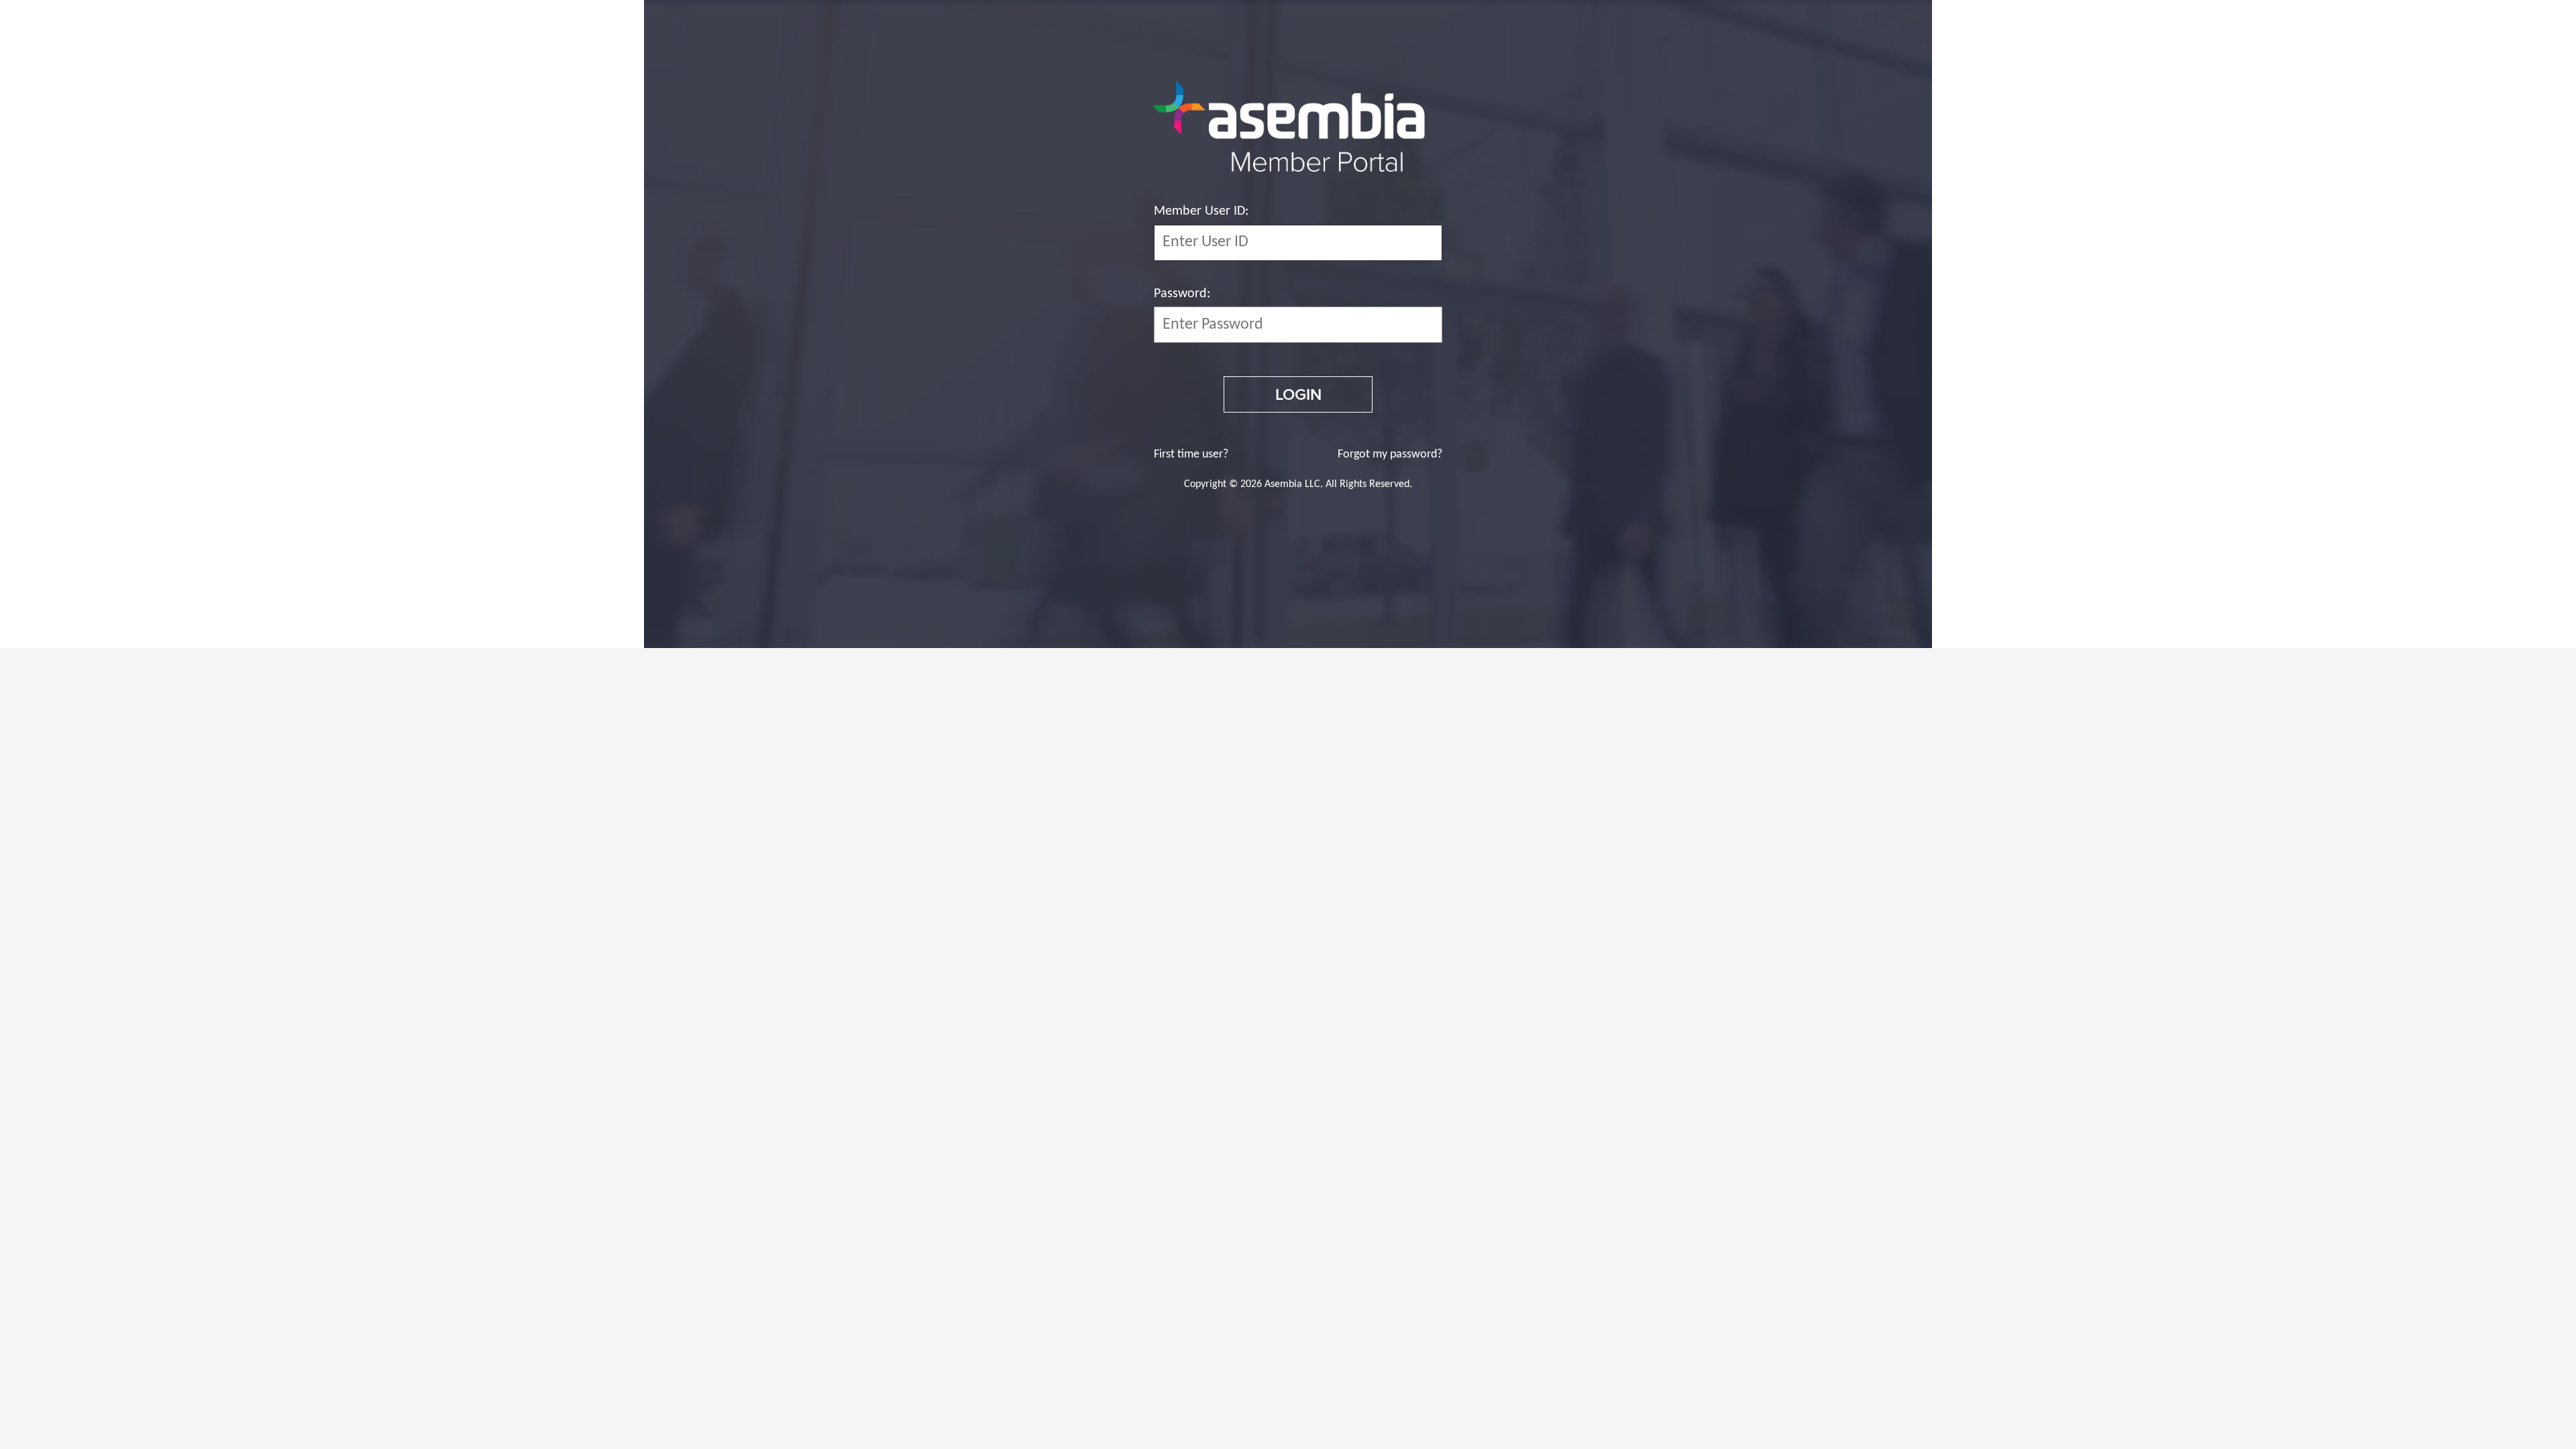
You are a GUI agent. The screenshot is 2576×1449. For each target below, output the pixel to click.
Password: (1182, 294)
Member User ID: (1201, 211)
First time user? (1191, 454)
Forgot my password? (1390, 454)
